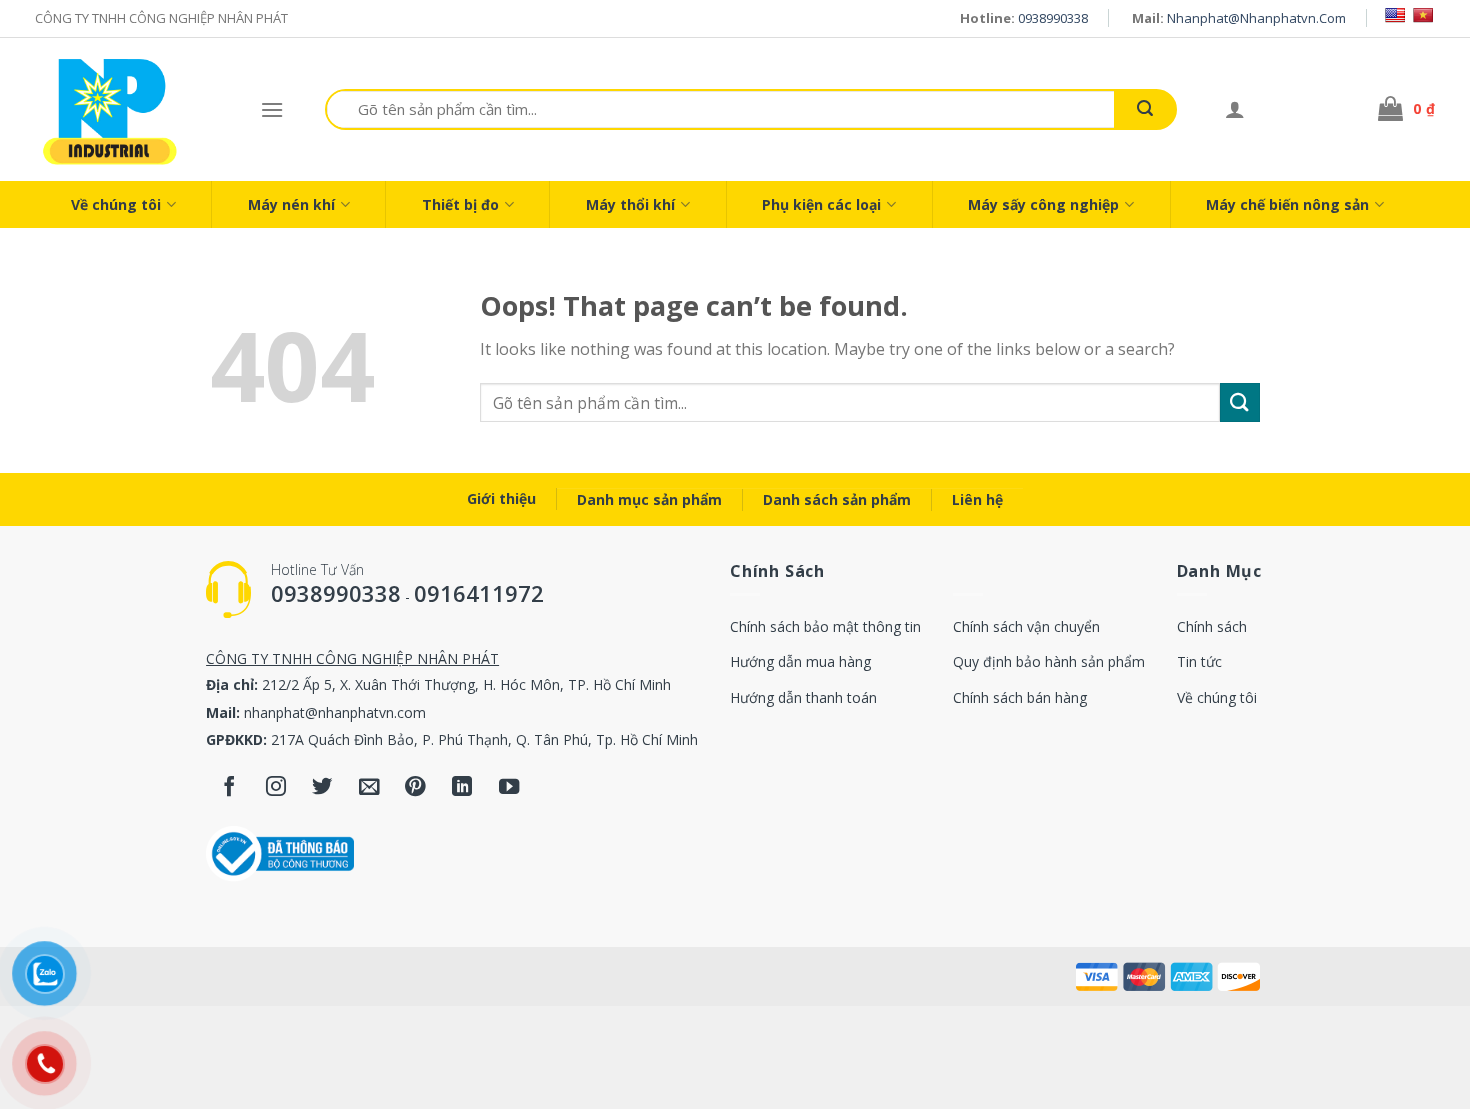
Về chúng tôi (116, 204)
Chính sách (1212, 626)
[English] (1395, 15)
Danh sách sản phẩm (837, 499)
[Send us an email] (369, 788)
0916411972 (479, 593)
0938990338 (1053, 18)
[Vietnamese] (1423, 15)
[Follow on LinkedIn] (462, 788)
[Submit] (1145, 109)
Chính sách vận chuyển (1026, 626)
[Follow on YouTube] (509, 788)
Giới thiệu (501, 498)
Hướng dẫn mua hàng (800, 661)
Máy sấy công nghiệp (1043, 204)
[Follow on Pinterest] (415, 788)
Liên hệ (977, 499)
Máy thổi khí (630, 204)
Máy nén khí (291, 204)
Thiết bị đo (460, 204)
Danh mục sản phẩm (649, 499)
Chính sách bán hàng (1020, 697)
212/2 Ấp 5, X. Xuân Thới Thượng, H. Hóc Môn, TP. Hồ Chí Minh (466, 684)
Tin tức (1199, 661)
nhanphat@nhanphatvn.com (1256, 18)
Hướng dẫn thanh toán (803, 697)
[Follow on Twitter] (322, 788)
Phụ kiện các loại (821, 204)
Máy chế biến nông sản (1287, 204)
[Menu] (272, 109)
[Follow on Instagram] (276, 788)
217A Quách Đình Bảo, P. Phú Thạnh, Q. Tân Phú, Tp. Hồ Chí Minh (484, 739)
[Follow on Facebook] (229, 788)
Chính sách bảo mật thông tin (825, 626)
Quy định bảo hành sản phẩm (1049, 661)
